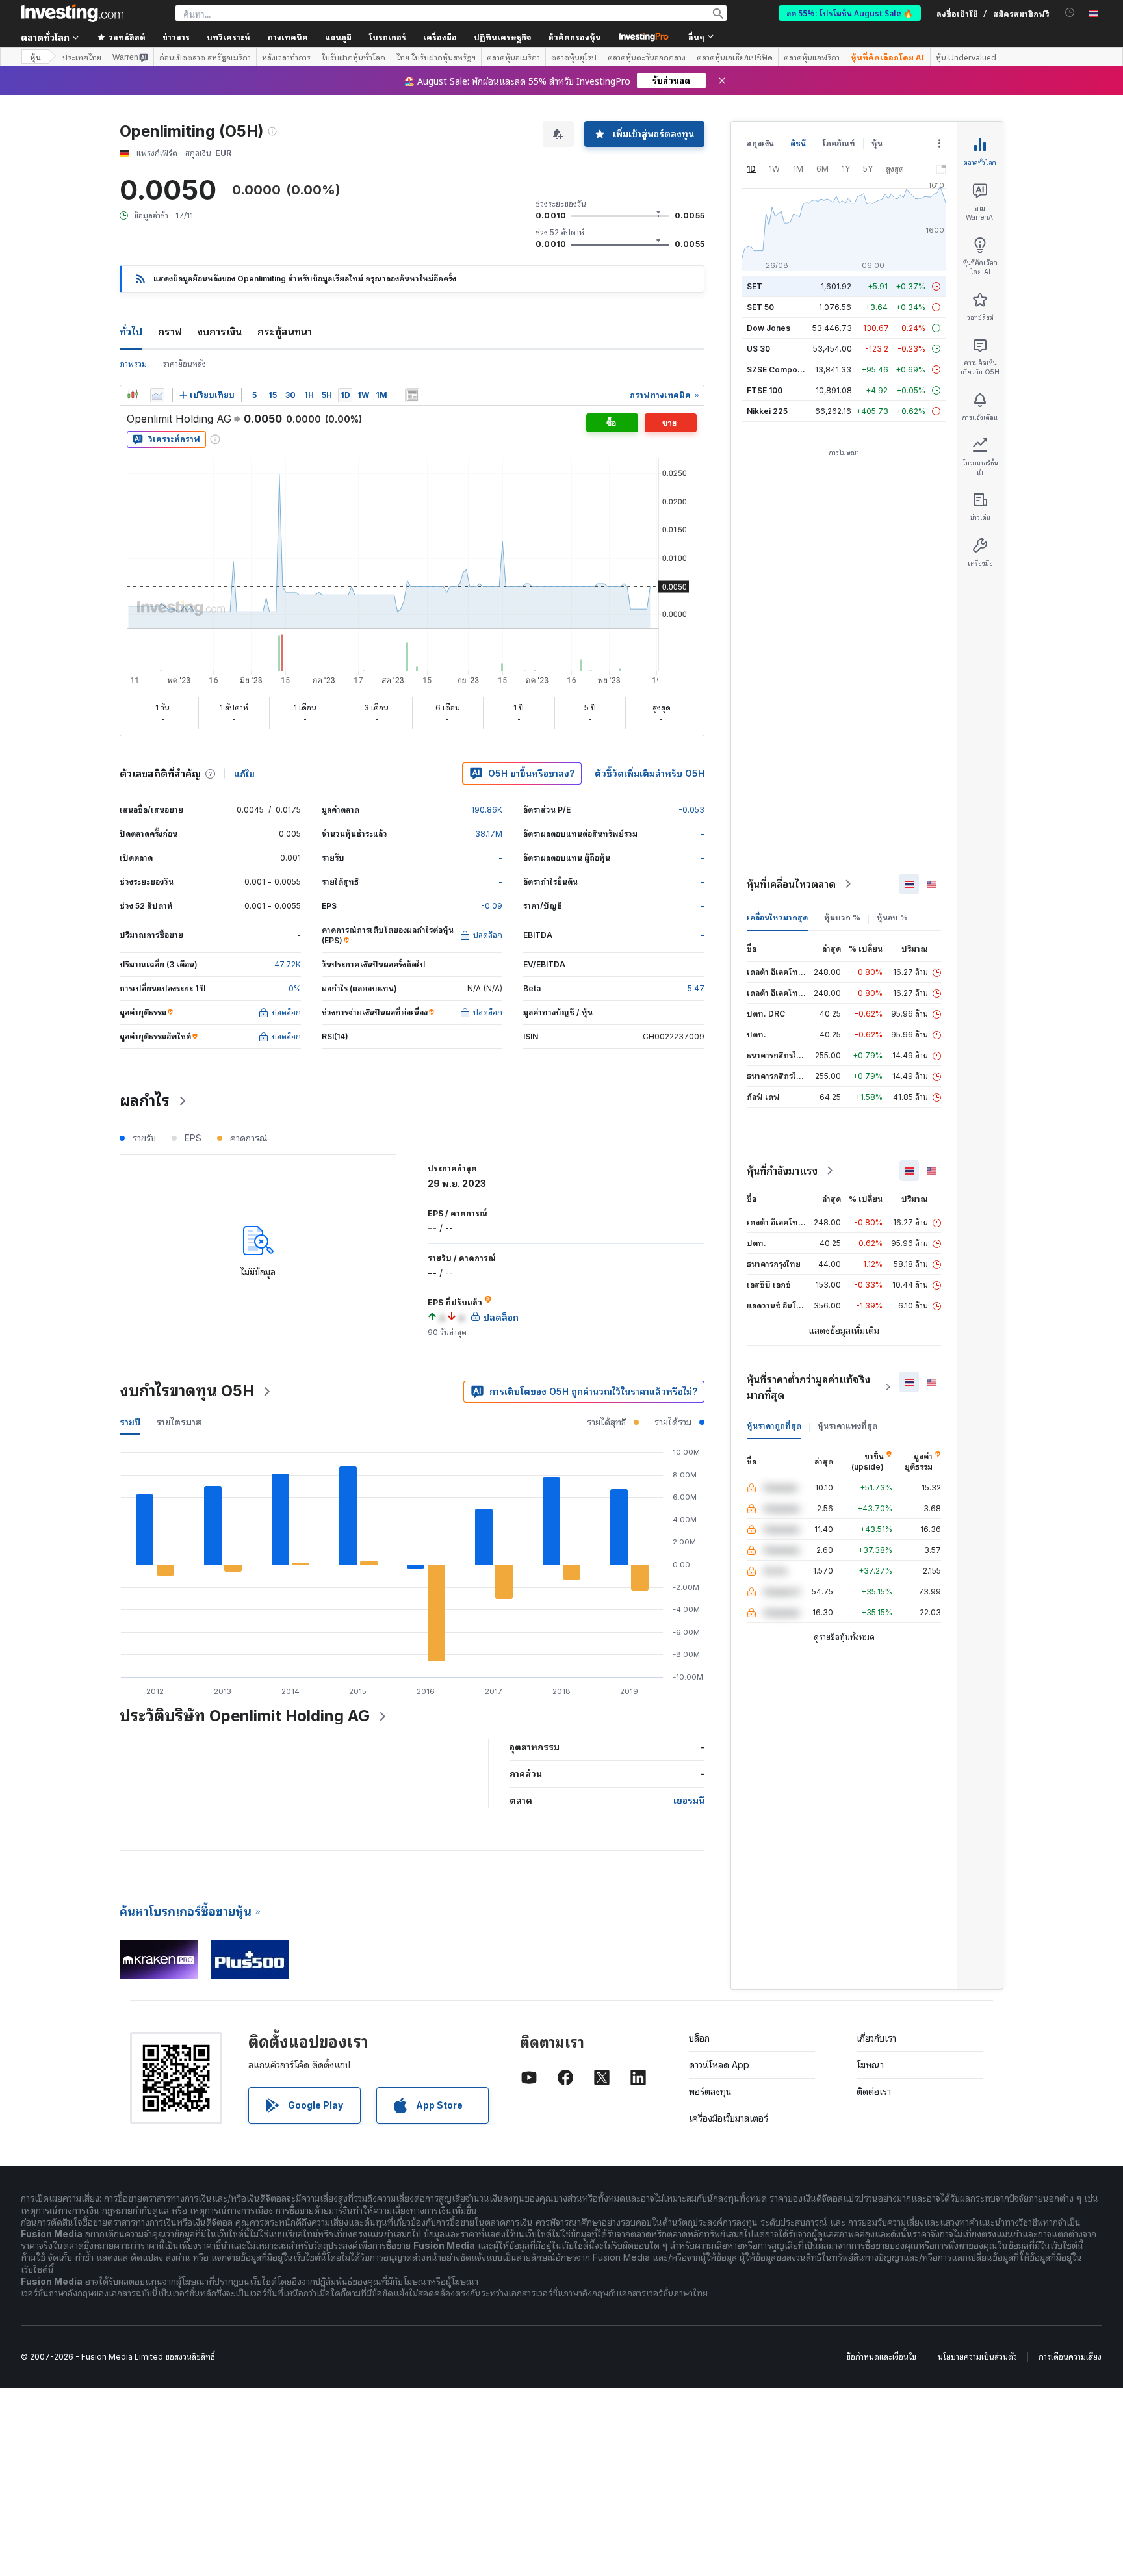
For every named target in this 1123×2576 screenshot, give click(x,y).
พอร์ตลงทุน (710, 2091)
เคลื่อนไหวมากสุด (777, 917)
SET (755, 286)
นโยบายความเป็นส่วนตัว (977, 2357)
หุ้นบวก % (842, 917)
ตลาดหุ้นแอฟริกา (812, 57)
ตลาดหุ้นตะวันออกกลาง (647, 57)
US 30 (758, 349)
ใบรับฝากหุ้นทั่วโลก (354, 57)
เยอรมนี (689, 1800)
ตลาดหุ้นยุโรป (574, 57)
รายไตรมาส (179, 1422)
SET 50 (760, 307)
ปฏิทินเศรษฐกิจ (502, 37)
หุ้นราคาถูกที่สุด (774, 1426)
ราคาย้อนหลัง (184, 364)
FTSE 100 (765, 390)
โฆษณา (870, 2065)
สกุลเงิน (760, 143)
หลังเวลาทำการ (286, 57)
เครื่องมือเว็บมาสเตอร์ (729, 2118)
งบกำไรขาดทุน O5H (187, 1391)
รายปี (130, 1422)
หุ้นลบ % (892, 917)
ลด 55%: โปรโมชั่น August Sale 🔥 (850, 13)
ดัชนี (798, 143)
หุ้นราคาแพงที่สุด (847, 1426)
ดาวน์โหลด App (719, 2065)
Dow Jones (768, 328)
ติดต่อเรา (874, 2091)
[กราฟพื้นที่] (157, 395)
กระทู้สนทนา (285, 332)
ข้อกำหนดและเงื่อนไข (881, 2357)
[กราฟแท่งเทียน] (133, 395)
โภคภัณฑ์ (839, 143)
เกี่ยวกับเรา (876, 2038)
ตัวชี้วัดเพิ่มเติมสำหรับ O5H (650, 773)
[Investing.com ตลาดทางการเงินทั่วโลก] (72, 13)
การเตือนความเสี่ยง (1070, 2357)
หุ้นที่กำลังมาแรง (782, 1171)
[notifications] (1070, 13)
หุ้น (35, 57)
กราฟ (170, 332)
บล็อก (699, 2038)
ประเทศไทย (82, 57)
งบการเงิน (220, 332)
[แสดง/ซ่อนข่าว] (412, 395)
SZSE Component (781, 370)
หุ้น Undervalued (966, 57)
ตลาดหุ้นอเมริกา (513, 57)
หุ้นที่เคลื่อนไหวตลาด (791, 884)
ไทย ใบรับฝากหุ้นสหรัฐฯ (436, 57)
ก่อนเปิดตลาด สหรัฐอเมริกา (205, 57)
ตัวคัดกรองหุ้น (574, 37)
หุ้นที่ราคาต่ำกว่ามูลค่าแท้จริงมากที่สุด (808, 1387)
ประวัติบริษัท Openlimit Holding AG (245, 1716)
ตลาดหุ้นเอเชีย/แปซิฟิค (735, 57)
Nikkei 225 (767, 411)
